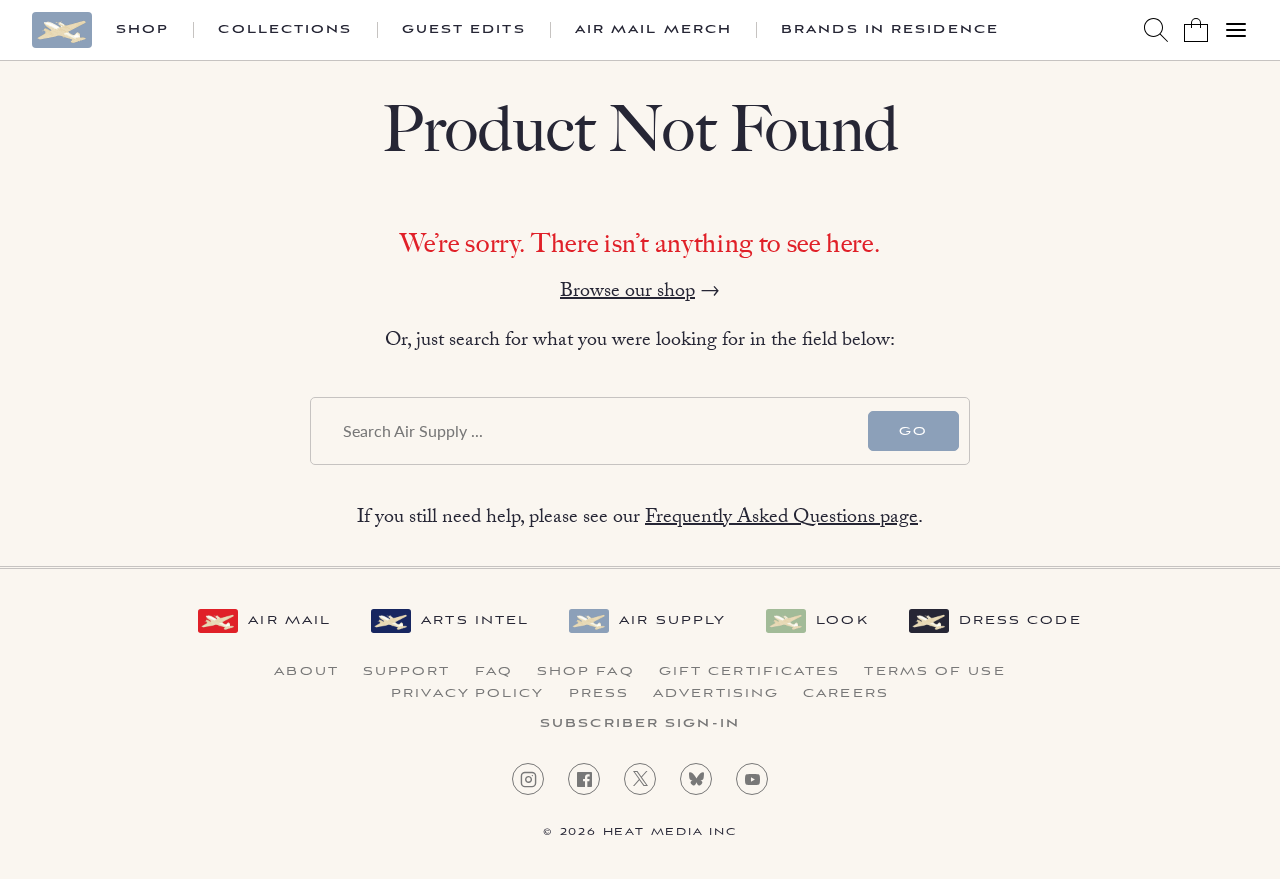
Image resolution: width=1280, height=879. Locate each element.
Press (599, 694)
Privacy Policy (467, 694)
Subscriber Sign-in (640, 724)
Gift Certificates (750, 672)
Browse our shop (627, 293)
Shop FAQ (586, 672)
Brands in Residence (890, 30)
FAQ (494, 672)
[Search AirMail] (1156, 30)
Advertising (716, 694)
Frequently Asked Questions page (781, 519)
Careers (846, 694)
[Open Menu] (1236, 30)
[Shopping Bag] (1196, 30)
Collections (285, 30)
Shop (142, 30)
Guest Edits (464, 30)
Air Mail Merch (653, 30)
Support (407, 672)
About (306, 672)
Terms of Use (934, 672)
